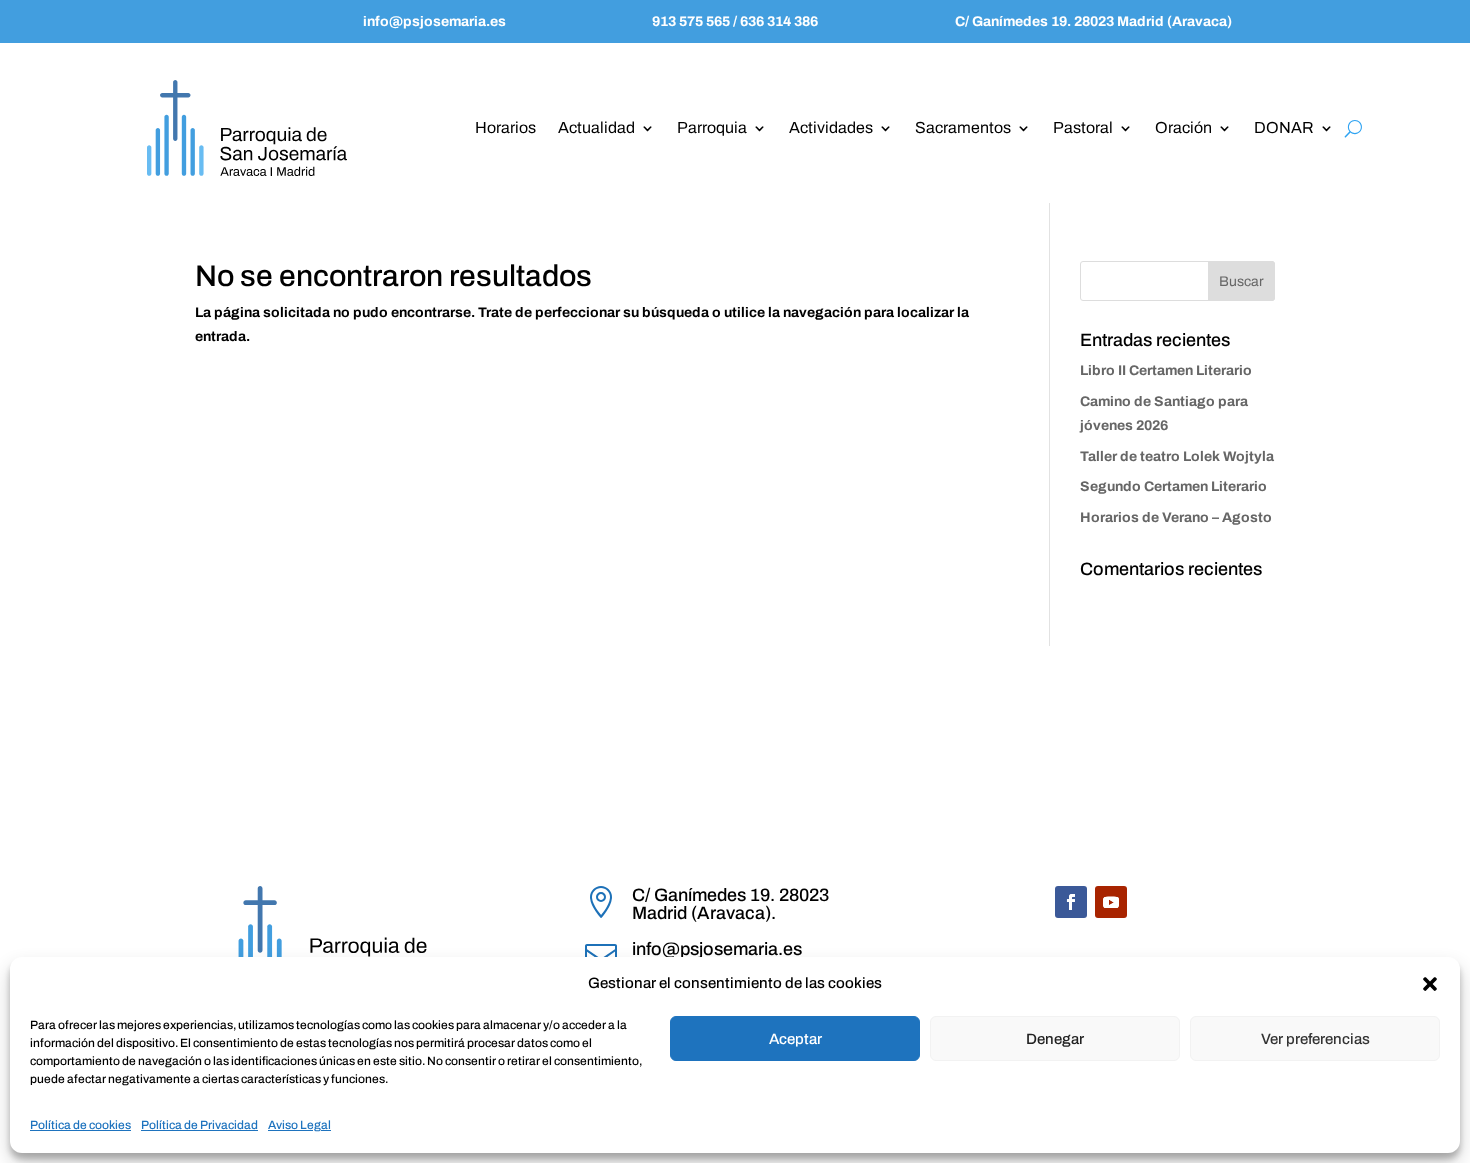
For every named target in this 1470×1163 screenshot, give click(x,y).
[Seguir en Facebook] (1071, 902)
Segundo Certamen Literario (1173, 486)
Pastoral (1083, 127)
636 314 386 (777, 21)
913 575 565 (692, 21)
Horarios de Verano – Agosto (1176, 517)
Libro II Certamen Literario (1166, 370)
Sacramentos (963, 127)
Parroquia (712, 127)
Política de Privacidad (199, 1125)
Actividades (831, 127)
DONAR (1284, 127)
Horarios (505, 127)
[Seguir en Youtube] (1111, 902)
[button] (1430, 984)
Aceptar (795, 1039)
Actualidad (596, 127)
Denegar (1055, 1039)
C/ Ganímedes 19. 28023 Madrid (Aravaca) (1093, 21)
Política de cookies (80, 1125)
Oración (1183, 127)
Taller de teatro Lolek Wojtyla (1177, 456)
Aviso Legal (299, 1125)
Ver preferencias (1315, 1039)
